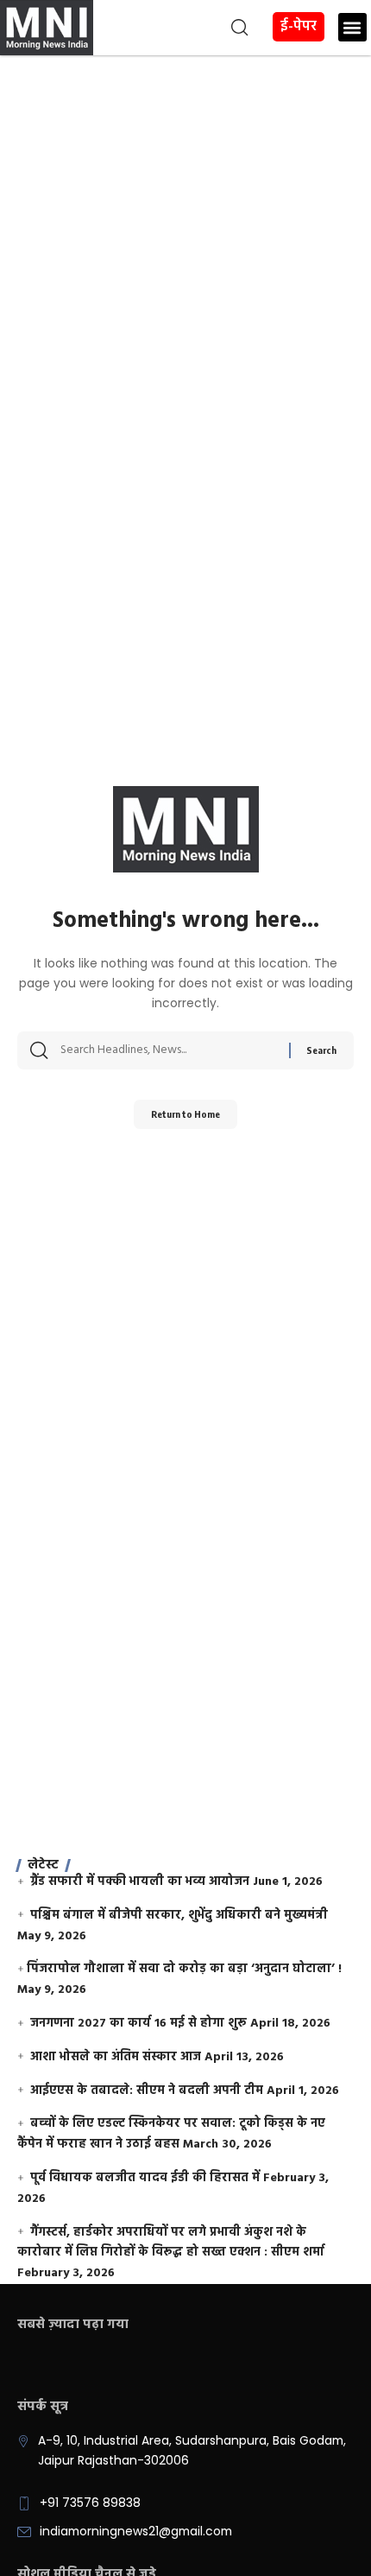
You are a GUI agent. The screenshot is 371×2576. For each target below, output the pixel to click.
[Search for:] (168, 1050)
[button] (173, 28)
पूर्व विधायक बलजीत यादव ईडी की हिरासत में (145, 2178)
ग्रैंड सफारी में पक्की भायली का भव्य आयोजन (140, 1882)
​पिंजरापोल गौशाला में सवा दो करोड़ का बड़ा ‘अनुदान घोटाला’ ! (184, 1969)
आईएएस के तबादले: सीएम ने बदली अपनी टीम (147, 2091)
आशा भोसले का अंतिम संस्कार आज (116, 2057)
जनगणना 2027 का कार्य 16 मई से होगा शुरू (138, 2024)
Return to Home (185, 1114)
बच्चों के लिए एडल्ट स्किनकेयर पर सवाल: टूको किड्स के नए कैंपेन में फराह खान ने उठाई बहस (171, 2134)
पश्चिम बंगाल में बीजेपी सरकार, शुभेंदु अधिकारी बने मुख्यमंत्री (179, 1916)
